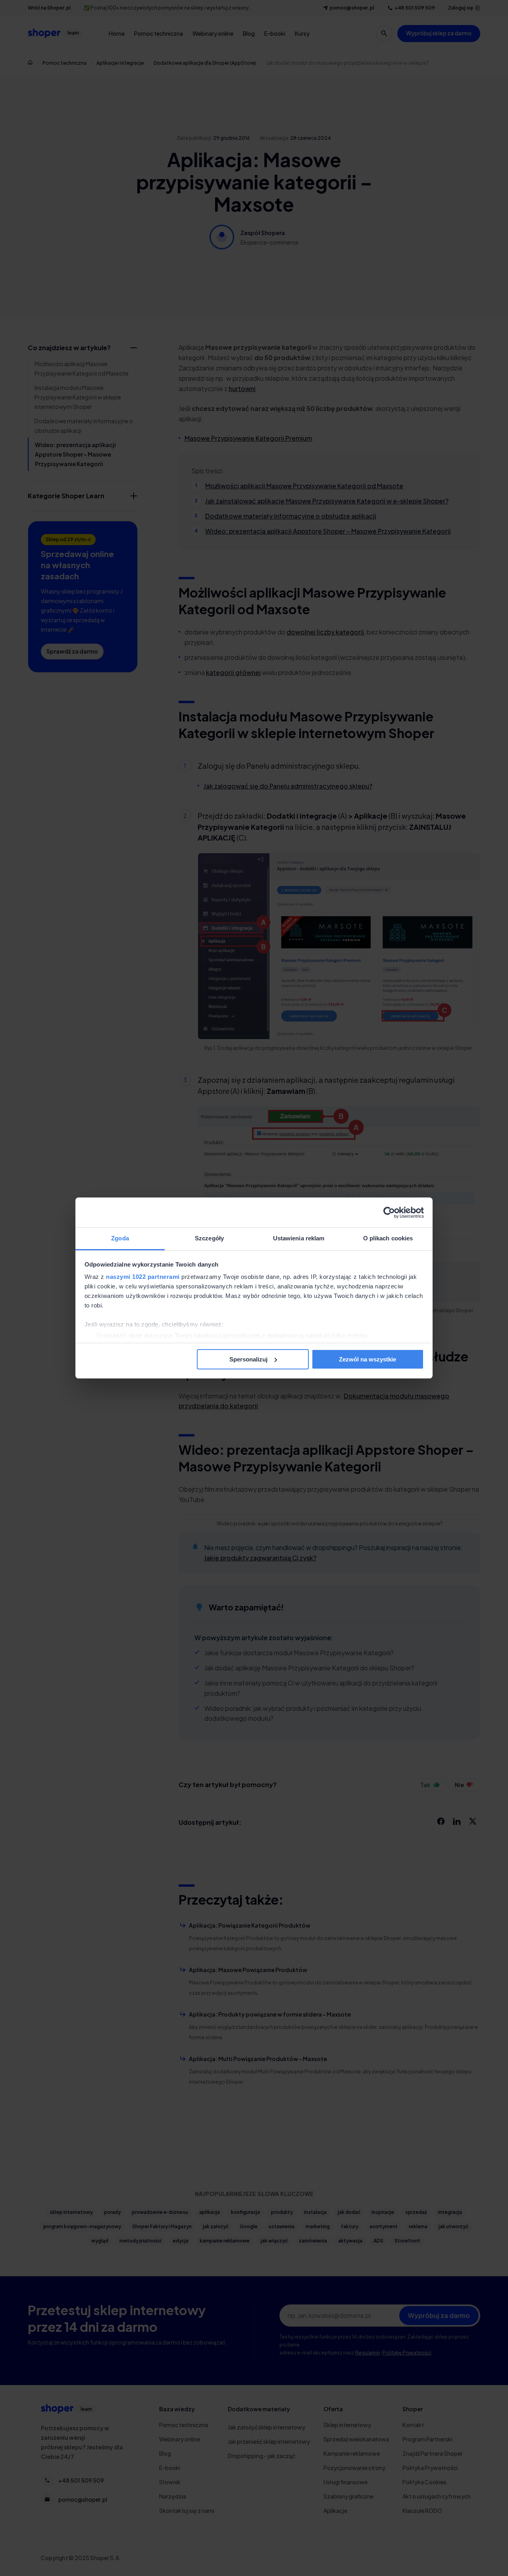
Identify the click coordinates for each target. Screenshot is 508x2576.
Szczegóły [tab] (209, 1238)
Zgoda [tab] (120, 1238)
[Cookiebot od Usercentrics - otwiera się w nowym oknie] (389, 1213)
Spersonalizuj (248, 1359)
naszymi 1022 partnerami (143, 1277)
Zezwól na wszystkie (368, 1359)
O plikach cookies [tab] (388, 1238)
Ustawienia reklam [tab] (299, 1238)
